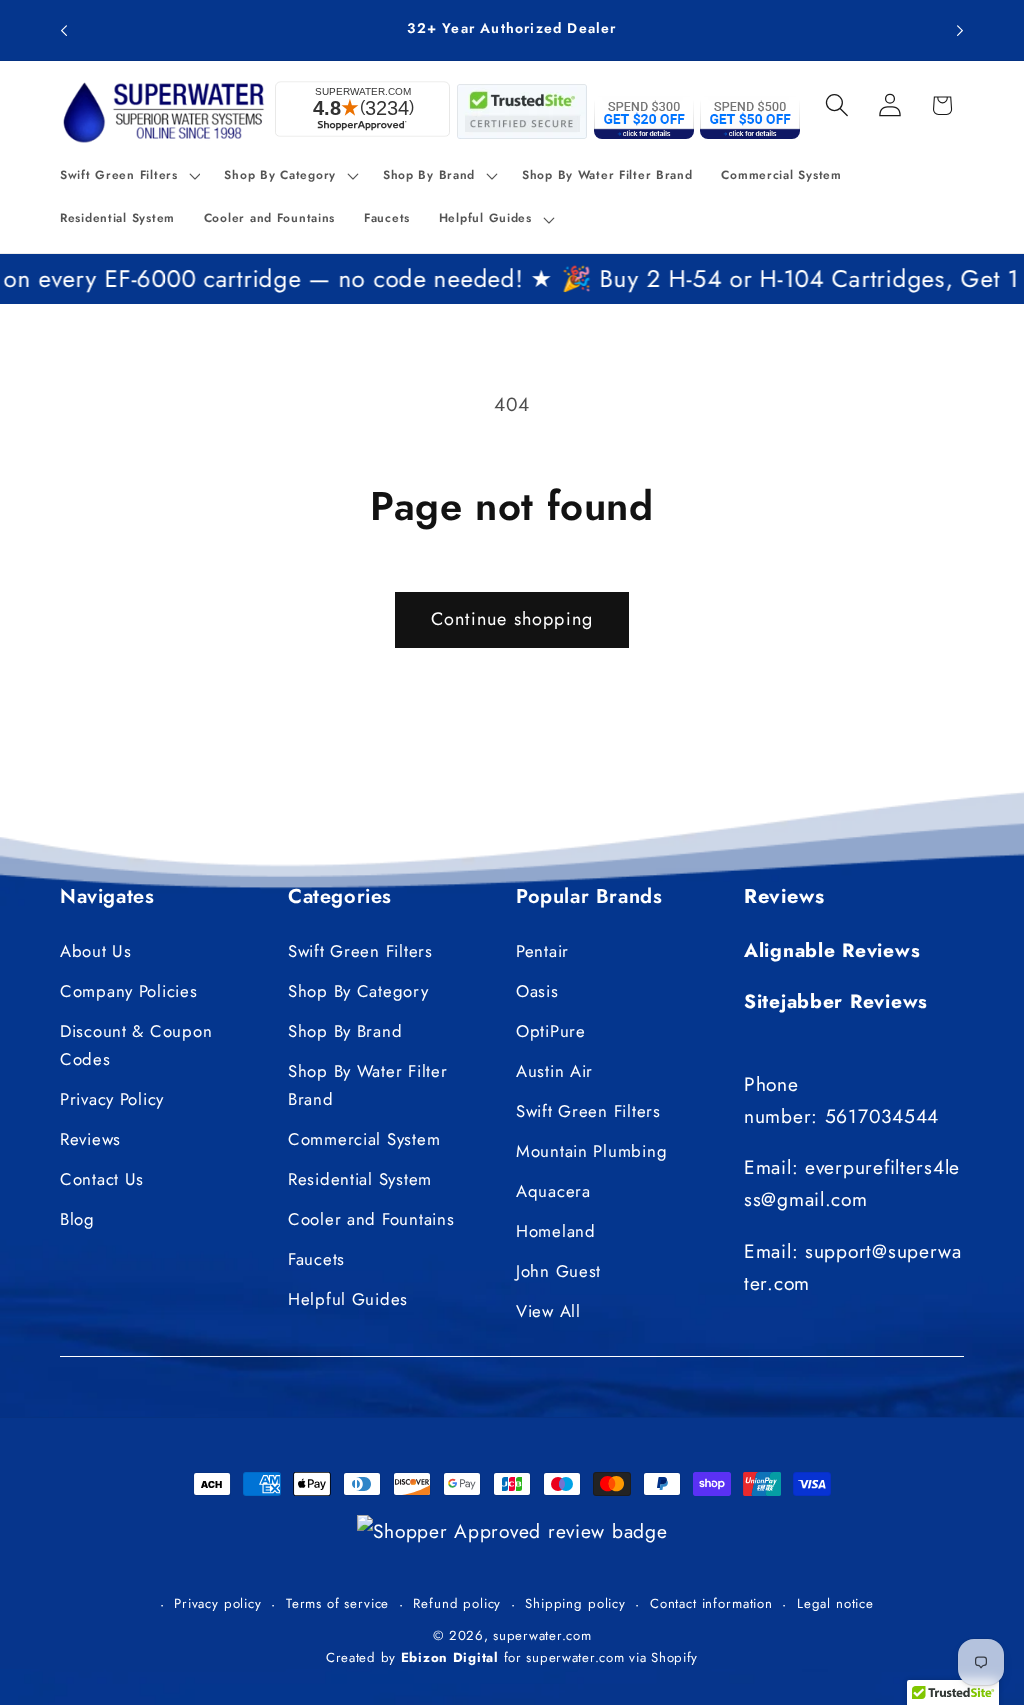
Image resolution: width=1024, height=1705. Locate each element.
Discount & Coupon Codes (136, 1045)
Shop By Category (358, 991)
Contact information (711, 1603)
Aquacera (553, 1191)
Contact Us (102, 1179)
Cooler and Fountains (371, 1219)
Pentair (542, 951)
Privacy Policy (112, 1099)
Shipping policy (575, 1603)
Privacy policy (218, 1603)
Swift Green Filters (360, 951)
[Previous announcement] (64, 30)
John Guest (558, 1271)
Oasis (537, 991)
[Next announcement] (960, 30)
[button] (128, 175)
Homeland (556, 1231)
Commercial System (364, 1139)
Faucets (316, 1259)
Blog (77, 1219)
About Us (96, 951)
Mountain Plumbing (591, 1151)
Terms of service (337, 1603)
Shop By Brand (345, 1031)
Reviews (90, 1139)
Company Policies (129, 991)
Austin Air (554, 1071)
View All (548, 1311)
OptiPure (551, 1031)
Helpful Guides (348, 1299)
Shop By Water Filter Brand (367, 1085)
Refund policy (457, 1603)
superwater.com (542, 1635)
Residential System (360, 1179)
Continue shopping (512, 619)
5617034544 (882, 1116)
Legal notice (835, 1603)
